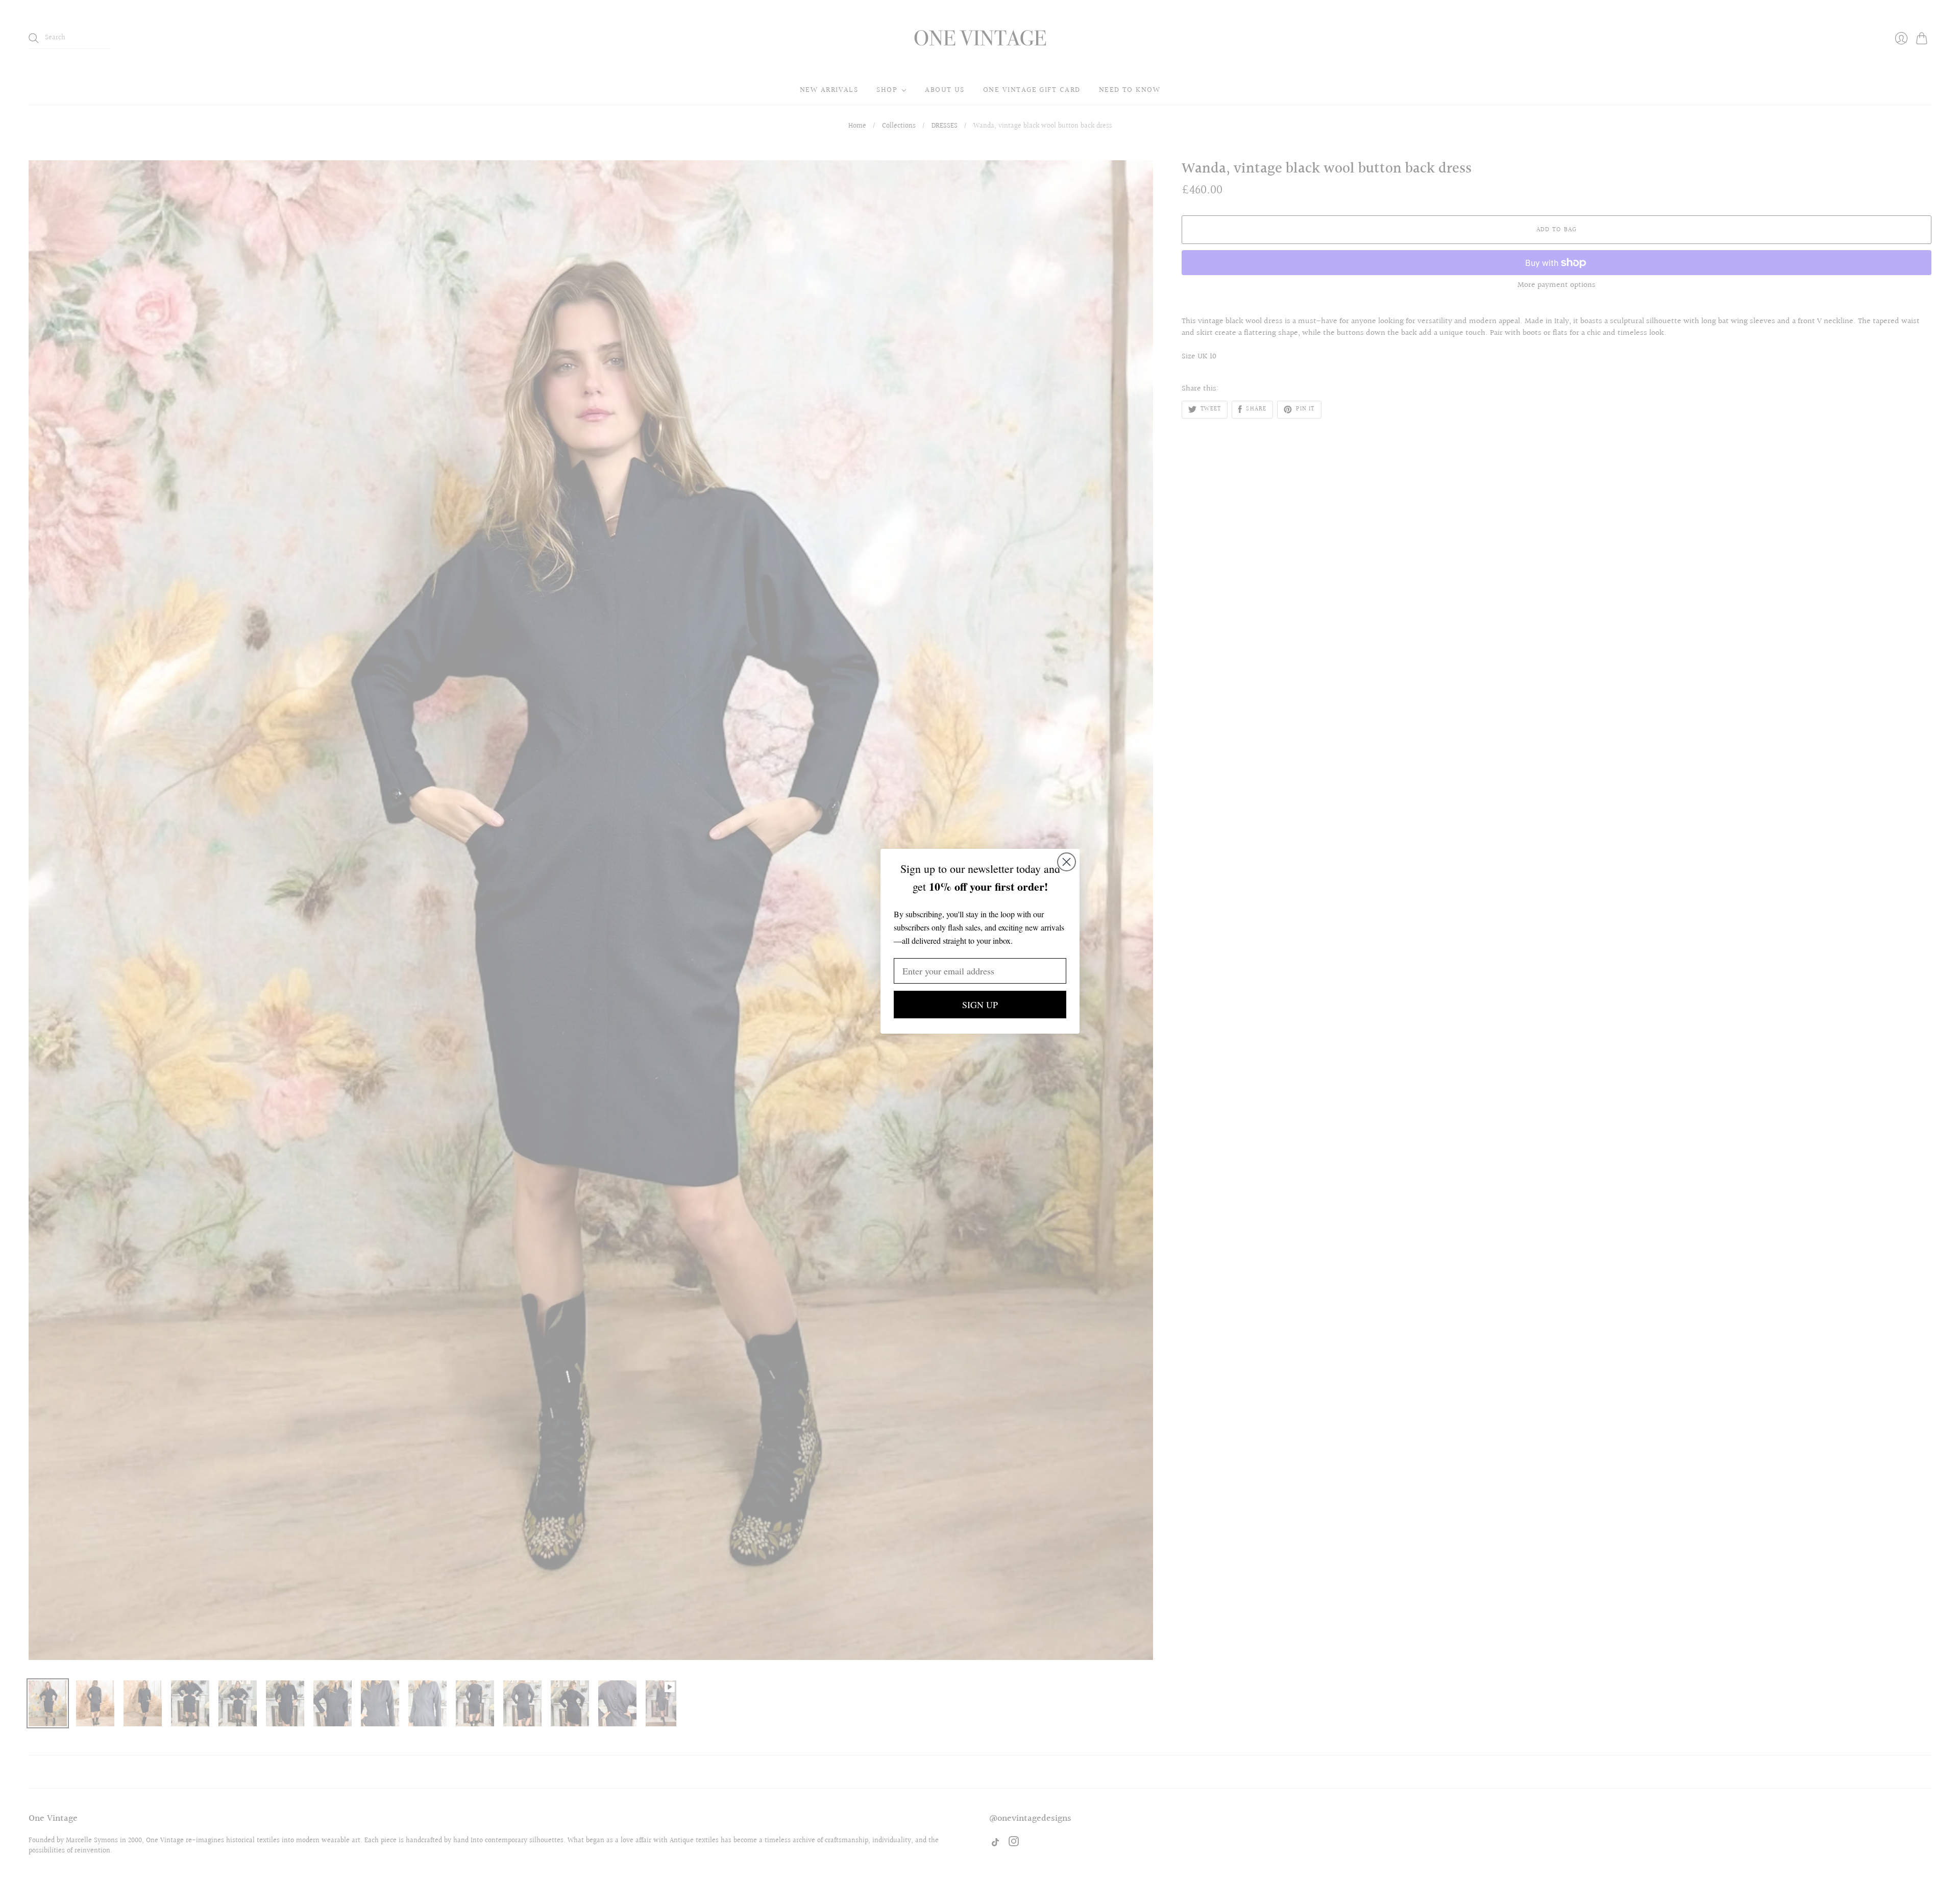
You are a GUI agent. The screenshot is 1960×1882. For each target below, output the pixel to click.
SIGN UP (980, 1005)
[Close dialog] (1067, 862)
